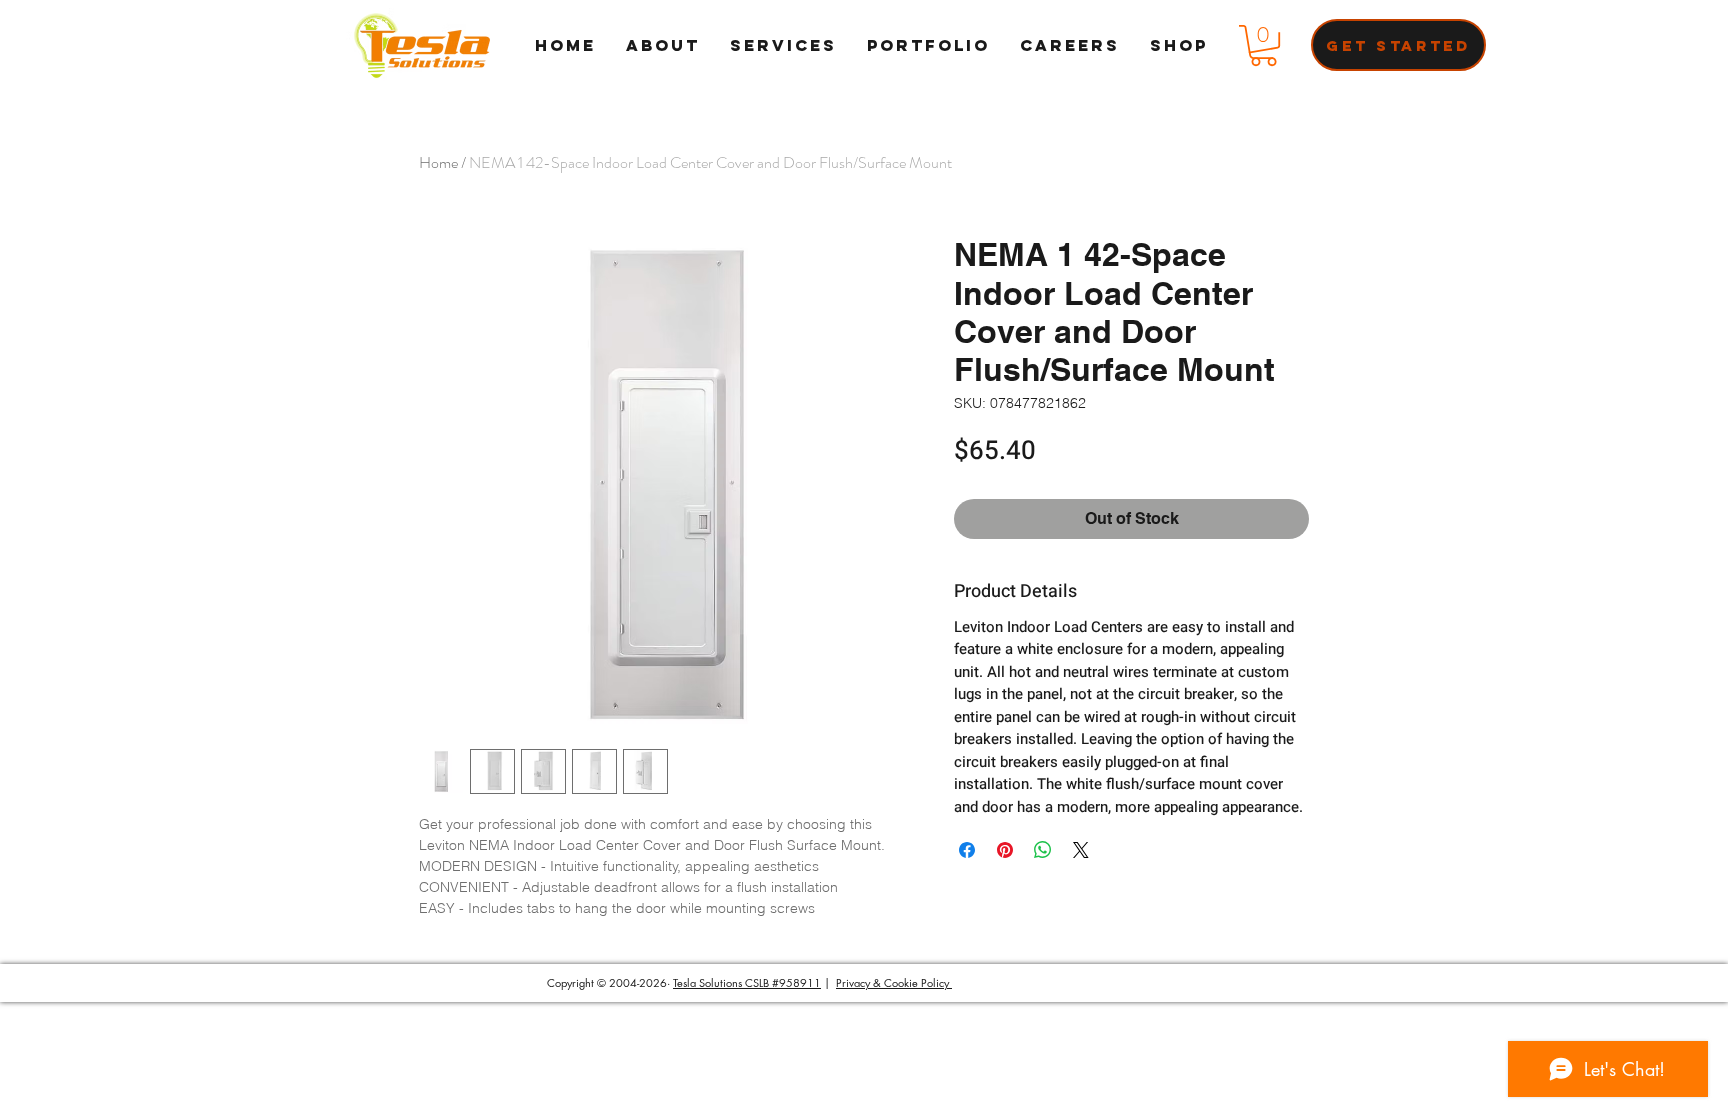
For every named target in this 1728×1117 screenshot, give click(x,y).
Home (438, 162)
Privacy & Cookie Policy (894, 982)
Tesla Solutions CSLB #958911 (747, 982)
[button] (1263, 45)
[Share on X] (1081, 850)
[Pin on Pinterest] (1005, 850)
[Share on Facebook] (967, 850)
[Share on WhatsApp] (1043, 850)
